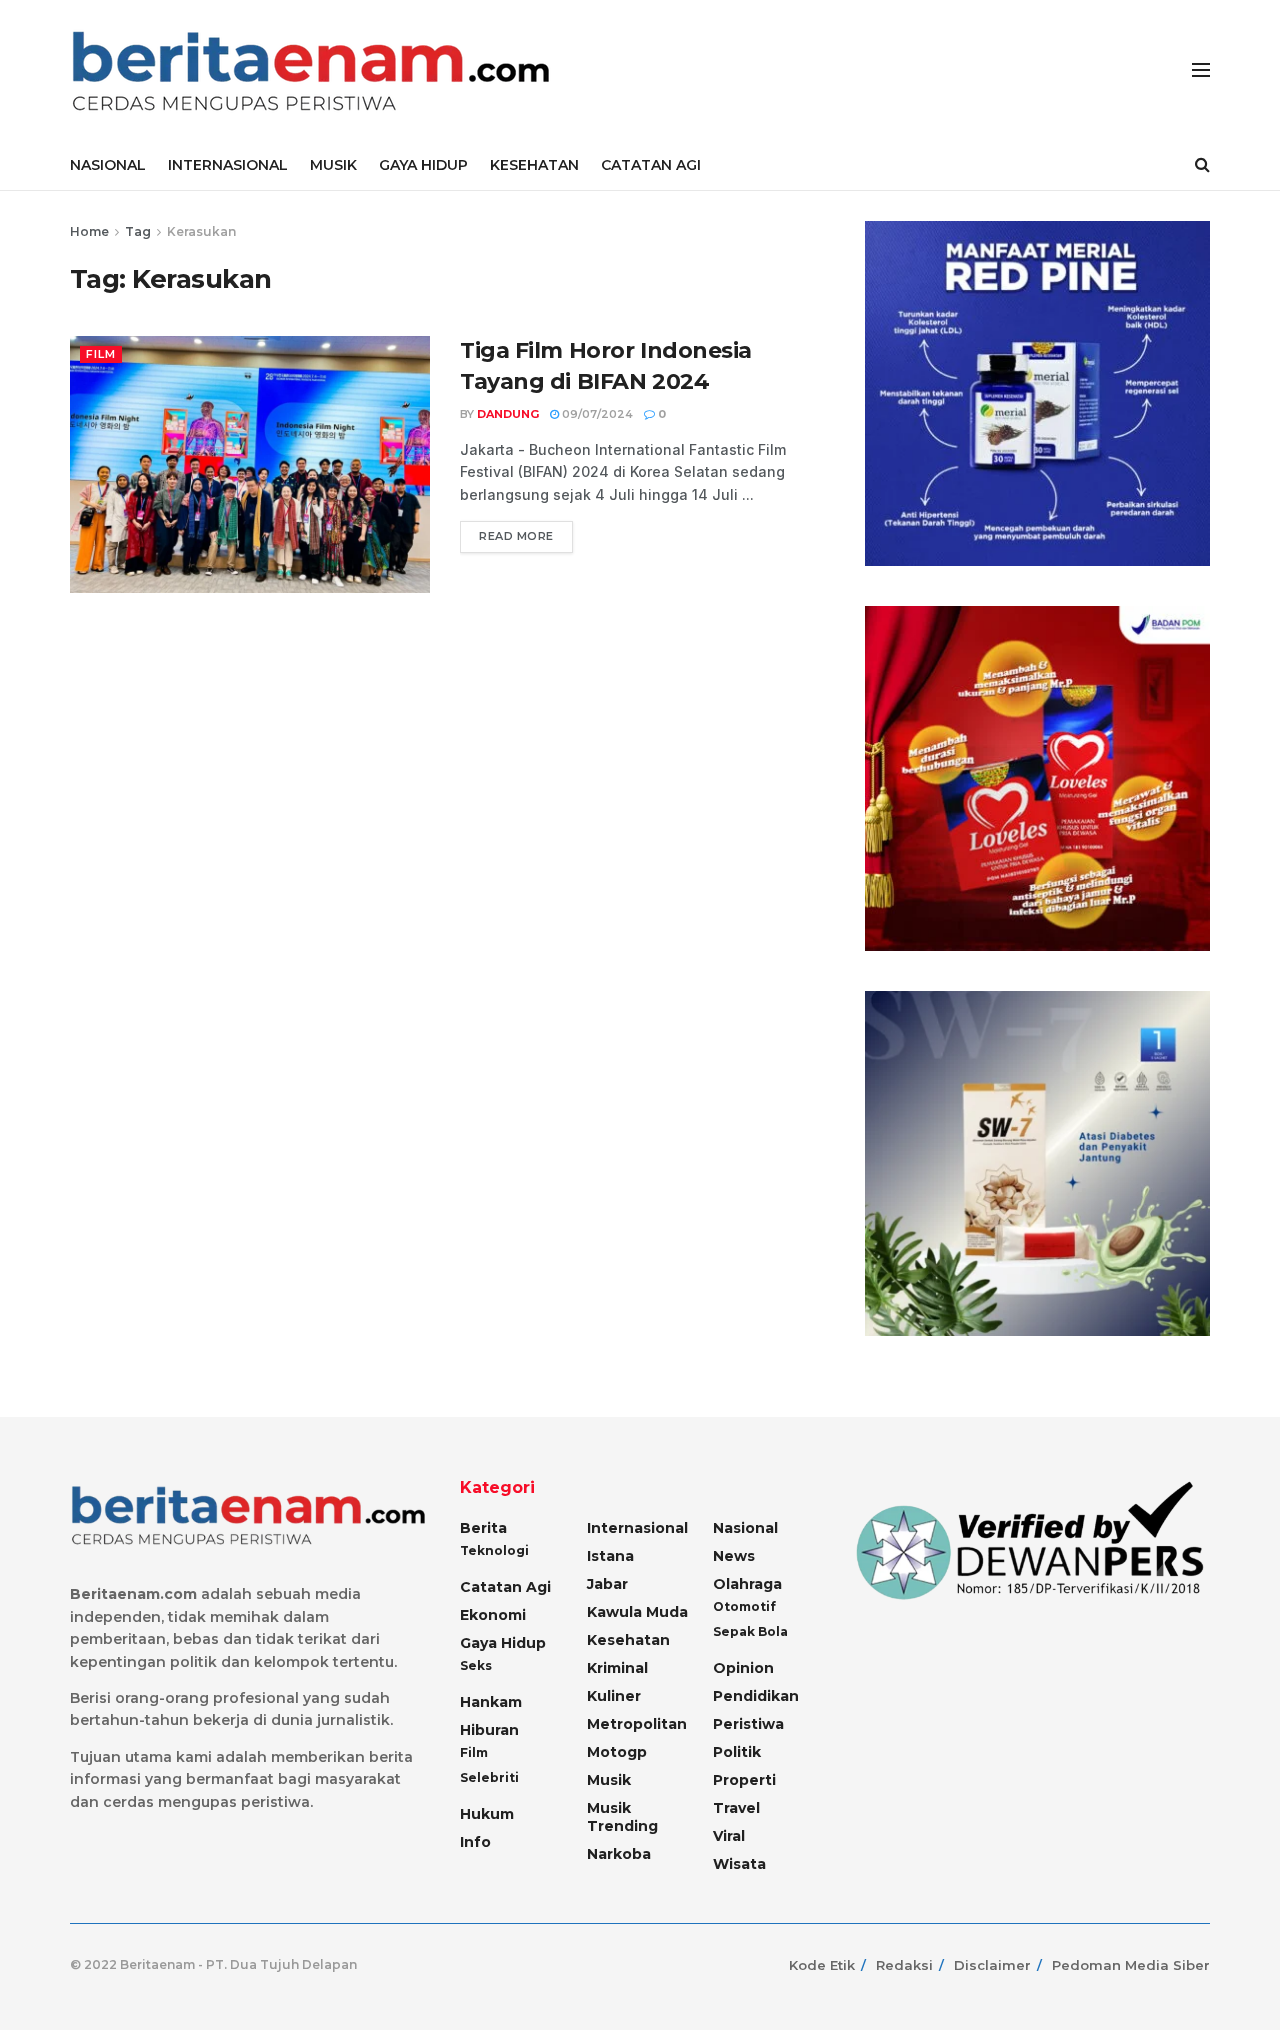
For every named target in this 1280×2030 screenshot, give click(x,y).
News (734, 1556)
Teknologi (494, 1550)
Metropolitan (637, 1724)
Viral (729, 1836)
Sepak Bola (750, 1631)
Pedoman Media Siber (1131, 1965)
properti (744, 1780)
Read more (516, 536)
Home (89, 231)
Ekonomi (493, 1615)
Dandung (508, 414)
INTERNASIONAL (228, 165)
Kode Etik (822, 1965)
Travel (736, 1808)
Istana (610, 1556)
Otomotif (744, 1606)
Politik (737, 1752)
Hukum (487, 1814)
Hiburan (489, 1730)
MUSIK (333, 165)
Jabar (607, 1584)
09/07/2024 (596, 414)
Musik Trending (622, 1817)
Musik (609, 1780)
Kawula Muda (637, 1612)
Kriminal (617, 1668)
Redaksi (904, 1965)
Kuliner (614, 1696)
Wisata (739, 1864)
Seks (476, 1665)
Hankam (491, 1702)
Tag (138, 231)
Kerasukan (201, 231)
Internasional (637, 1528)
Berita (483, 1528)
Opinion (743, 1668)
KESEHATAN (534, 165)
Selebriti (489, 1777)
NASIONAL (108, 165)
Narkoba (619, 1854)
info (475, 1842)
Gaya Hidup (503, 1643)
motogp (617, 1752)
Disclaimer (992, 1965)
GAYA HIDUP (423, 165)
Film (101, 354)
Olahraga (747, 1584)
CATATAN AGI (651, 165)
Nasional (745, 1528)
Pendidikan (756, 1696)
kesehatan (628, 1640)
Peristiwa (748, 1724)
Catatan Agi (505, 1587)
